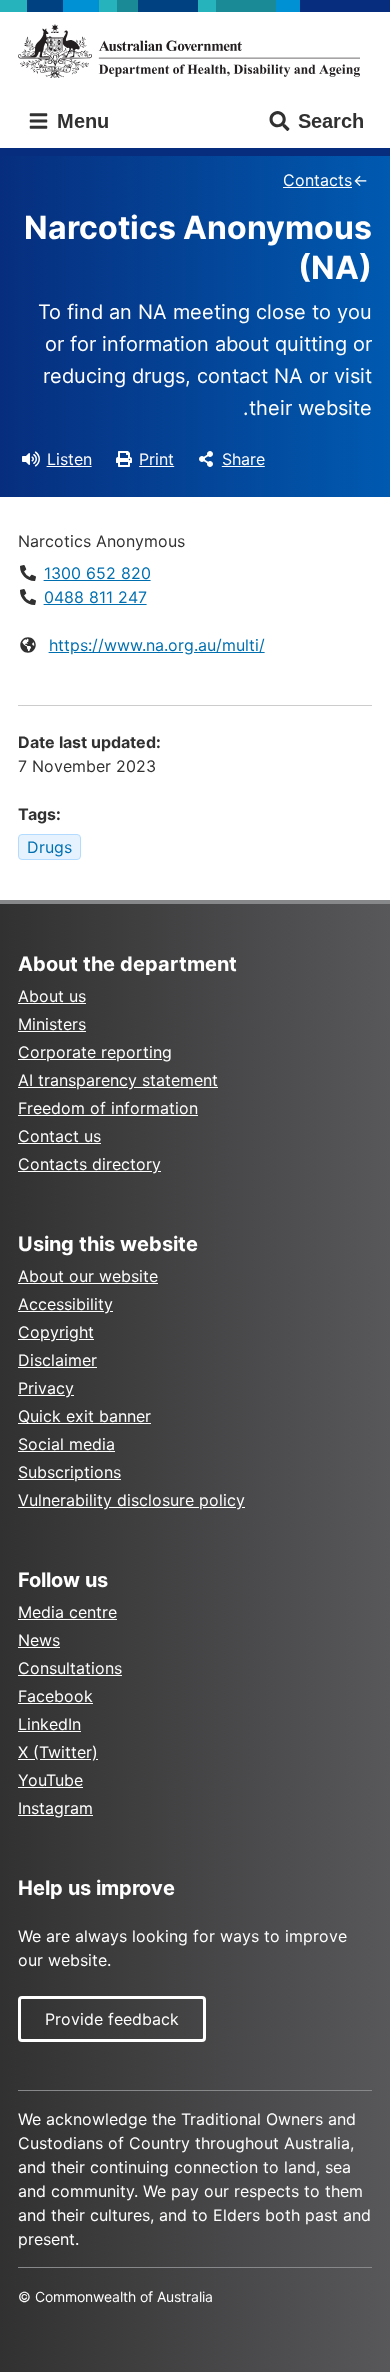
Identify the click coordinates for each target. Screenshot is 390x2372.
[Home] (195, 51)
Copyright (56, 1332)
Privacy (46, 1388)
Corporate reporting (95, 1052)
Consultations (70, 1668)
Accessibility (65, 1304)
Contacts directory (89, 1164)
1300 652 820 (97, 573)
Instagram (55, 1808)
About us (52, 996)
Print (156, 459)
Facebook (55, 1696)
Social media (66, 1444)
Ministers (52, 1024)
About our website (88, 1276)
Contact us (59, 1136)
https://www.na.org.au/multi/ (157, 645)
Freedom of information (108, 1108)
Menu (80, 121)
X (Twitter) (58, 1752)
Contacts (317, 180)
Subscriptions (69, 1472)
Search (331, 121)
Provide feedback (112, 2019)
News (39, 1640)
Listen (69, 459)
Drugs (49, 847)
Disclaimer (57, 1360)
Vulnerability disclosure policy (131, 1500)
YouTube (50, 1780)
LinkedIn (49, 1724)
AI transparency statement (118, 1080)
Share (243, 459)
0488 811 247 (95, 597)
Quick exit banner (84, 1416)
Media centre (67, 1612)
